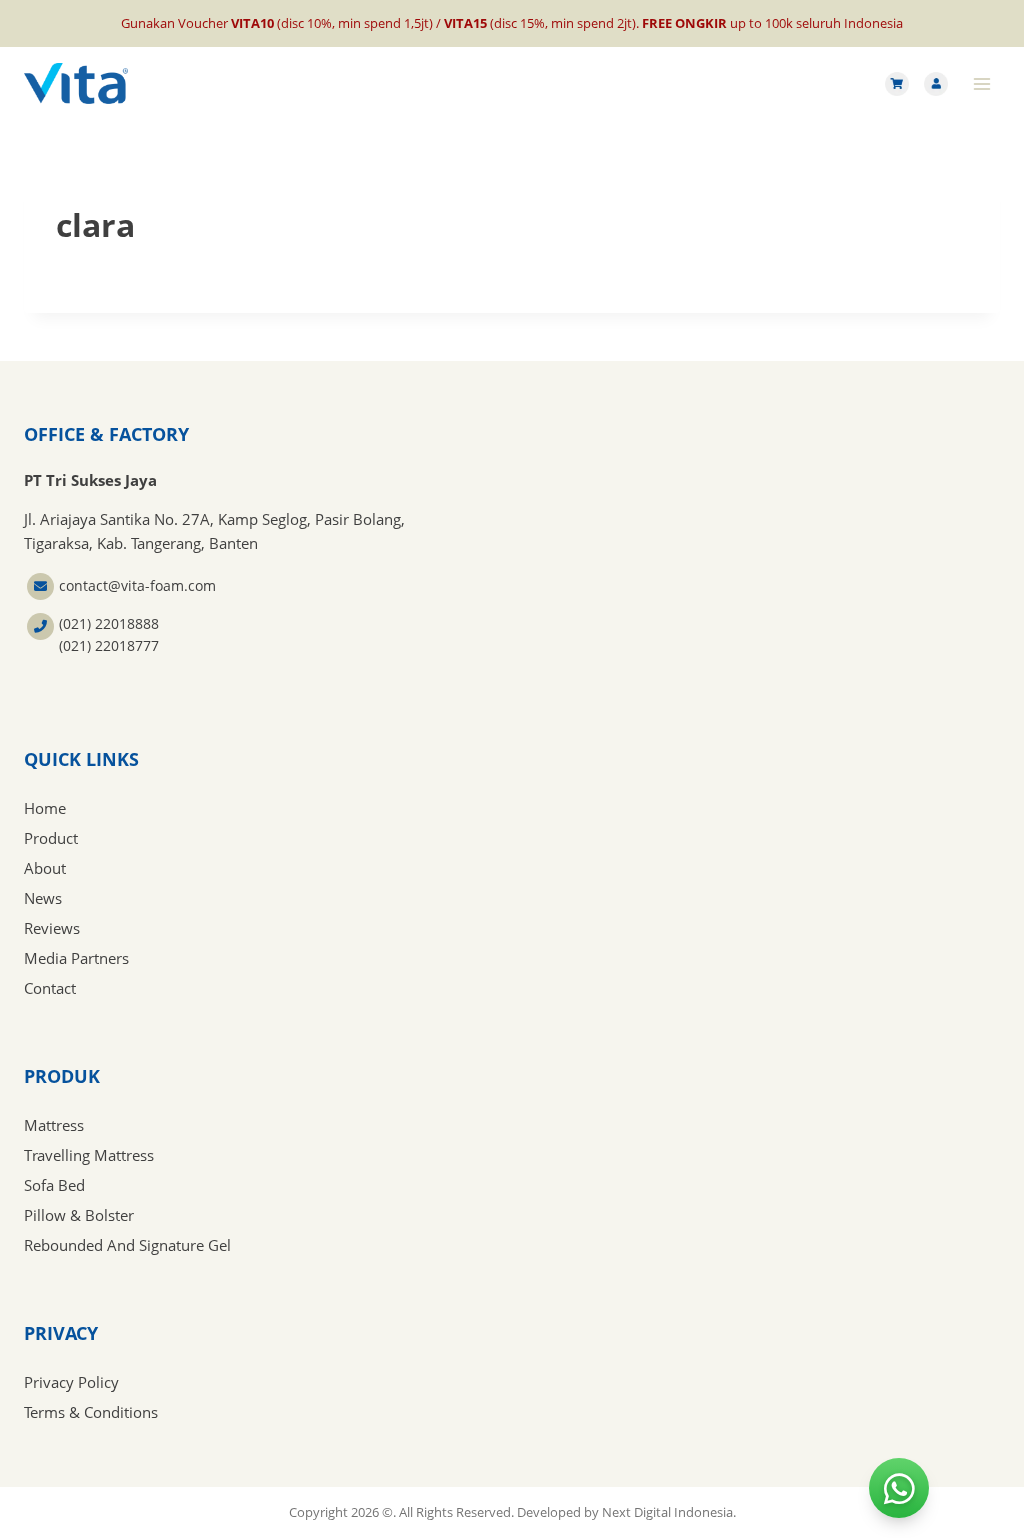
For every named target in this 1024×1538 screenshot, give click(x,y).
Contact (50, 988)
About (45, 868)
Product (51, 838)
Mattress (54, 1125)
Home (45, 808)
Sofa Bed (54, 1185)
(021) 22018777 (109, 645)
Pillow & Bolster (79, 1215)
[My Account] (936, 84)
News (43, 898)
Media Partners (76, 958)
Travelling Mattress (89, 1155)
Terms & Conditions (91, 1412)
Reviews (52, 928)
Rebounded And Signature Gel (127, 1245)
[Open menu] (981, 83)
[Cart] (897, 84)
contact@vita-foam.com (137, 585)
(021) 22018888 (109, 623)
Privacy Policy (71, 1382)
